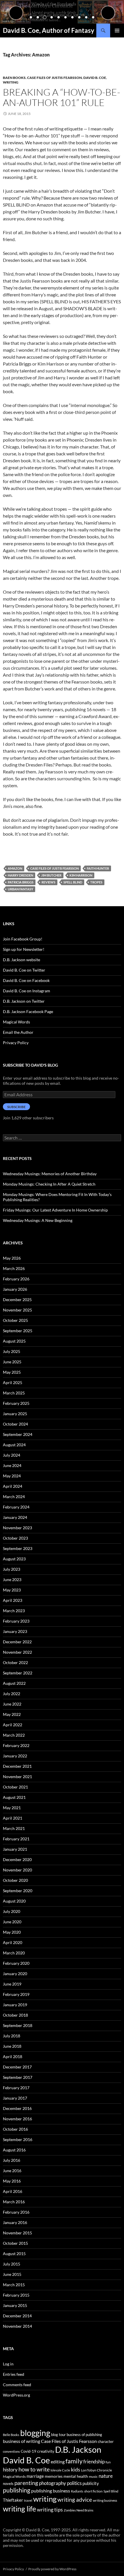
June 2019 (12, 1984)
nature (106, 2476)
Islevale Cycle (60, 2470)
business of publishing (84, 2435)
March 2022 (14, 1735)
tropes (96, 882)
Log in (8, 2364)
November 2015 (17, 2233)
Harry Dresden (20, 875)
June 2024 (12, 1465)
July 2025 (12, 1351)
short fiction (93, 2491)
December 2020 (17, 1859)
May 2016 (12, 2181)
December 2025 (17, 1300)
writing (45, 2499)
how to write (34, 2469)
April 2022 (13, 1725)
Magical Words (16, 1022)
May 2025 (12, 1372)
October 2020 (15, 1880)
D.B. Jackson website (21, 960)
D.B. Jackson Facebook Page (28, 1011)
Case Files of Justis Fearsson (55, 78)
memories (54, 2476)
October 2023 (15, 1538)
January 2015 (15, 2305)
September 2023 (18, 1548)
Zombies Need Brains (79, 2510)
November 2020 (17, 1870)
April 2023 (13, 1600)
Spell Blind (73, 882)
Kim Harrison (81, 875)
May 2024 (12, 1476)
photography (52, 2483)
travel (28, 2500)
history (10, 2470)
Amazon (15, 868)
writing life (19, 2509)
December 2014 (17, 2316)
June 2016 (12, 2171)
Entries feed (14, 2374)
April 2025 (13, 1382)
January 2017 (15, 2098)
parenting (26, 2483)
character (106, 2441)
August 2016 (14, 2150)
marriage (35, 2476)
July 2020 (12, 1911)
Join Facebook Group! (23, 939)
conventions (11, 2451)
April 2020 (13, 1942)
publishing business (51, 2491)
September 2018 (18, 2025)
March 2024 (14, 1497)
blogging (35, 2433)
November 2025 (17, 1310)
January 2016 (15, 2222)
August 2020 (14, 1901)
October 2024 (15, 1424)
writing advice (75, 2500)
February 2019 (16, 1994)
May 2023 (12, 1590)
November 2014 (17, 2326)
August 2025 (14, 1341)
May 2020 (12, 1932)
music (93, 2476)
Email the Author (18, 1032)
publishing (17, 2490)
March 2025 (14, 1393)
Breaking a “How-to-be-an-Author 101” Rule (62, 97)
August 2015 (14, 2254)
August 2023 (14, 1559)
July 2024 (12, 1455)
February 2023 (16, 1621)
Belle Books (11, 2435)
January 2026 (15, 1289)
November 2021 (17, 1777)
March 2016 (14, 2202)
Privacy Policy (16, 1043)
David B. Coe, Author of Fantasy (49, 30)
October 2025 (15, 1320)
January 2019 (15, 2005)
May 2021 (12, 1808)
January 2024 (15, 1517)
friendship (94, 2462)
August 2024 (14, 1445)
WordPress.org (16, 2395)
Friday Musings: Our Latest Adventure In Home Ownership (55, 1210)
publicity (91, 2483)
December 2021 (17, 1766)
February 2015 (16, 2295)
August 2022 (14, 1683)
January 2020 (15, 1974)
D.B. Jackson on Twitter (24, 1001)
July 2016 (12, 2160)
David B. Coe (95, 78)
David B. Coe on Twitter (24, 970)
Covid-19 (29, 2451)
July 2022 (12, 1694)
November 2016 (17, 2119)
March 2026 (14, 1268)
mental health (76, 2476)
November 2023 (17, 1528)
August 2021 (14, 1797)
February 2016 (16, 2212)
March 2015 (14, 2285)
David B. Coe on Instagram (27, 991)
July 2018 (12, 2036)
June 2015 (12, 2274)
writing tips (50, 2509)
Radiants (77, 2491)
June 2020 (12, 1922)
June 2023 (12, 1580)
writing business (105, 2500)
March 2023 (14, 1611)
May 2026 (12, 1258)
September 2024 (18, 1434)
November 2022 (17, 1652)
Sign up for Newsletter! (24, 949)
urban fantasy (20, 889)
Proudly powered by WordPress (52, 2569)
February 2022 (16, 1745)
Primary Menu (117, 31)
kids (76, 2469)
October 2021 (15, 1787)
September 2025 (18, 1331)
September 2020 (18, 1891)
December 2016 (17, 2108)
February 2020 (16, 1963)
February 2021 (16, 1839)
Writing (11, 82)
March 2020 (14, 1953)
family (74, 2461)
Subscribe (16, 1107)
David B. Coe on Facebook (26, 980)
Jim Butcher (51, 875)
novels (8, 2484)
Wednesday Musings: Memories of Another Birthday (50, 1174)
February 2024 (16, 1507)
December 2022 (17, 1642)
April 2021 (13, 1818)
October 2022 (15, 1662)
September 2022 (18, 1673)
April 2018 (13, 2057)
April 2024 (13, 1486)
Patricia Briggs (21, 882)
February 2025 (16, 1403)
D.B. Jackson (78, 2450)
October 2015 (15, 2243)
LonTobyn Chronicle (96, 2470)
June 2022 (12, 1704)
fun (108, 2462)
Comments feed (17, 2385)
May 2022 (12, 1714)
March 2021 (14, 1828)
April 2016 (13, 2191)
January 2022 (15, 1756)
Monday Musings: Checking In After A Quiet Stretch (49, 1184)
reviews (48, 882)
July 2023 (12, 1569)
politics (74, 2483)
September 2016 (18, 2139)
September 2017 (18, 2077)
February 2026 (16, 1279)
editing (58, 2462)
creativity (46, 2451)
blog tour (58, 2435)
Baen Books (14, 78)
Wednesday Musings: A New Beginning (38, 1220)
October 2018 (15, 2015)
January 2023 (15, 1631)
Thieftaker (13, 2500)
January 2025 (15, 1414)
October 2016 (15, 2129)
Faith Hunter (98, 868)
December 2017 (17, 2067)
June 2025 (12, 1362)
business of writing (21, 2441)
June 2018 (12, 2046)
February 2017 (16, 2088)
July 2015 (12, 2264)
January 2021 (15, 1849)
